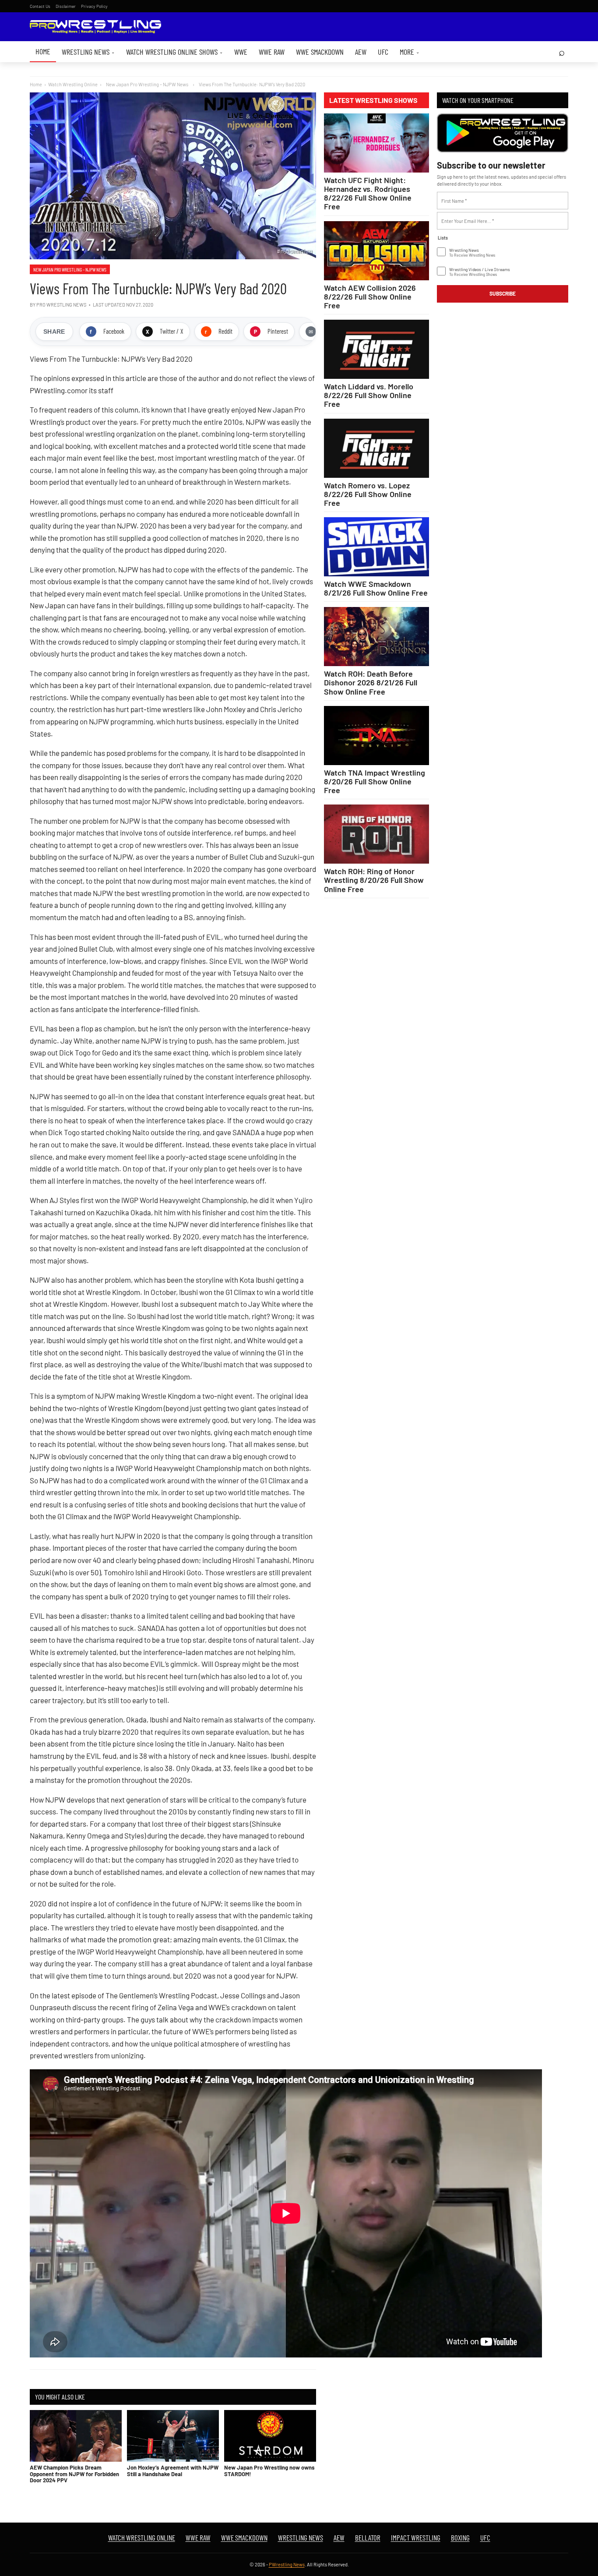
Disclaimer (66, 6)
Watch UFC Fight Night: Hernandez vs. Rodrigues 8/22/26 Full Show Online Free (368, 193)
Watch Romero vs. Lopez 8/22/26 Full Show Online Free (368, 494)
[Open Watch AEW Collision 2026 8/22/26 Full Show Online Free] (376, 251)
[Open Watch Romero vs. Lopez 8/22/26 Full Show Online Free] (376, 448)
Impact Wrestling (416, 2537)
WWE (241, 52)
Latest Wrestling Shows (373, 100)
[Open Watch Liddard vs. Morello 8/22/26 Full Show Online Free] (376, 349)
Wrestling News (88, 52)
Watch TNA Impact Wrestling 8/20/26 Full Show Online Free (375, 781)
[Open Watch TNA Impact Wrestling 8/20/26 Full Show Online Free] (376, 736)
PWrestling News (287, 2564)
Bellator (368, 2537)
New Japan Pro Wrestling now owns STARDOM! (269, 2470)
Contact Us (40, 6)
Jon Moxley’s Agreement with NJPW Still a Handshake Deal (173, 2470)
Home (43, 51)
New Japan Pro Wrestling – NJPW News (70, 269)
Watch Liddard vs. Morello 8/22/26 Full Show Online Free (369, 395)
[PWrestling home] (95, 27)
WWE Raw (272, 52)
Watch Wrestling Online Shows (174, 52)
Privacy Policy (94, 6)
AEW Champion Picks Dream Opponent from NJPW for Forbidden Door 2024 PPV (74, 2474)
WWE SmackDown (320, 52)
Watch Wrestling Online (73, 84)
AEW (361, 52)
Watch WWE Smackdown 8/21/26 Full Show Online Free (376, 588)
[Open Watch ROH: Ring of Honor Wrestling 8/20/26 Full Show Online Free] (376, 834)
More (410, 52)
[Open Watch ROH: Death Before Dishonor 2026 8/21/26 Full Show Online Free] (376, 637)
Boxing (460, 2537)
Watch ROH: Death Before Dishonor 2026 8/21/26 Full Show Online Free (371, 682)
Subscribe (503, 293)
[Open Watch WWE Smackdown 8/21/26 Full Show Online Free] (376, 547)
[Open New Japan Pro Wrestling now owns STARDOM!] (270, 2436)
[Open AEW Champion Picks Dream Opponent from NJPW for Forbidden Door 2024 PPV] (76, 2436)
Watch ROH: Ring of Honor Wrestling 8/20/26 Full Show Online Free (374, 880)
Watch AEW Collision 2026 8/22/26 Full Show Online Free (370, 296)
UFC (383, 52)
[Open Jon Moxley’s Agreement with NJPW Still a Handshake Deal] (173, 2436)
